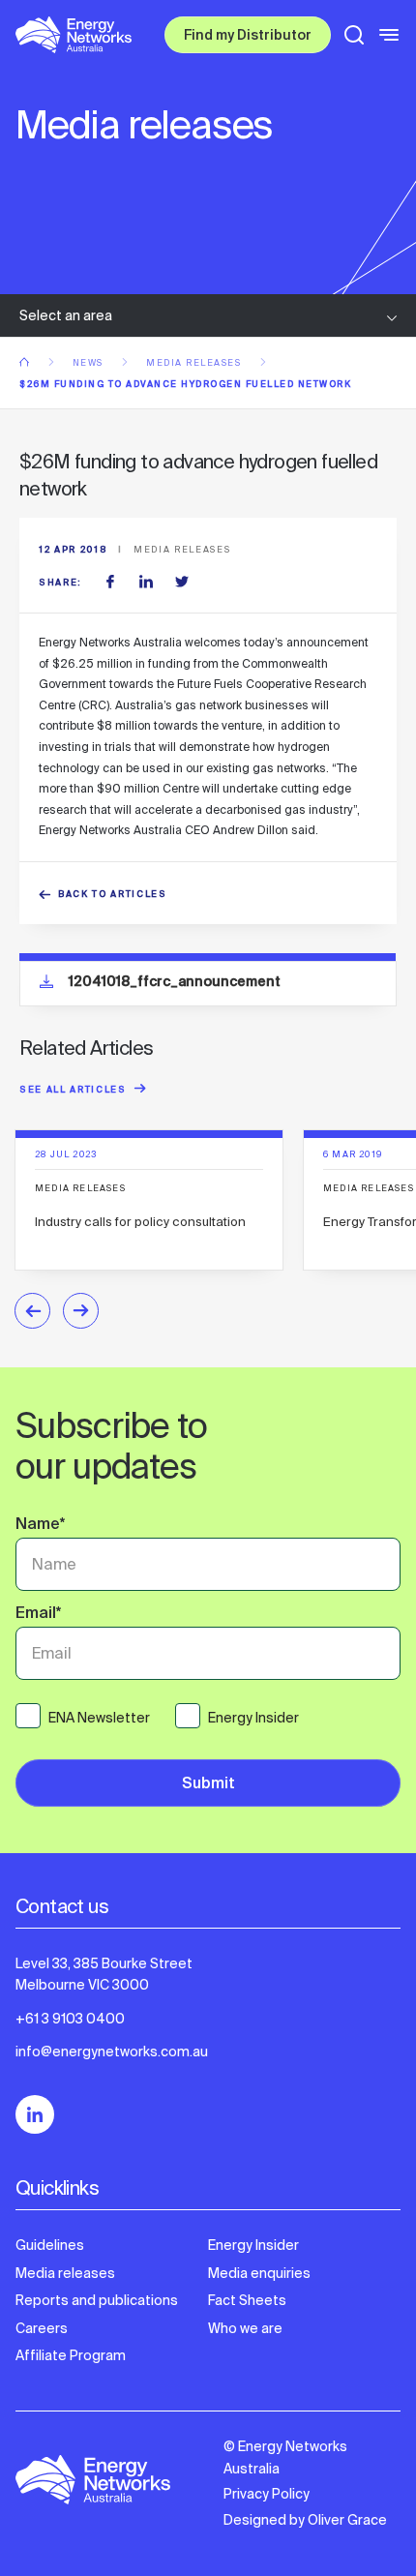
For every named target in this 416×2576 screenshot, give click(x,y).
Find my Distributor (248, 37)
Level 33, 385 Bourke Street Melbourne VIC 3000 (104, 1974)
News (90, 363)
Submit (208, 1785)
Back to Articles (113, 896)
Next (81, 1311)
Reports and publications (97, 2300)
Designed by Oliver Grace (305, 2520)
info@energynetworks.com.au (112, 2052)
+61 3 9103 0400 (70, 2019)
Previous (32, 1311)
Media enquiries (259, 2273)
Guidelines (50, 2245)
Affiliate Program (71, 2355)
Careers (42, 2328)
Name (40, 1526)
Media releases (195, 363)
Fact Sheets (247, 2300)
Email (38, 1615)
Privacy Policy (267, 2494)
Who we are (245, 2328)
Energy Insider (253, 2245)
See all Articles (73, 1091)
